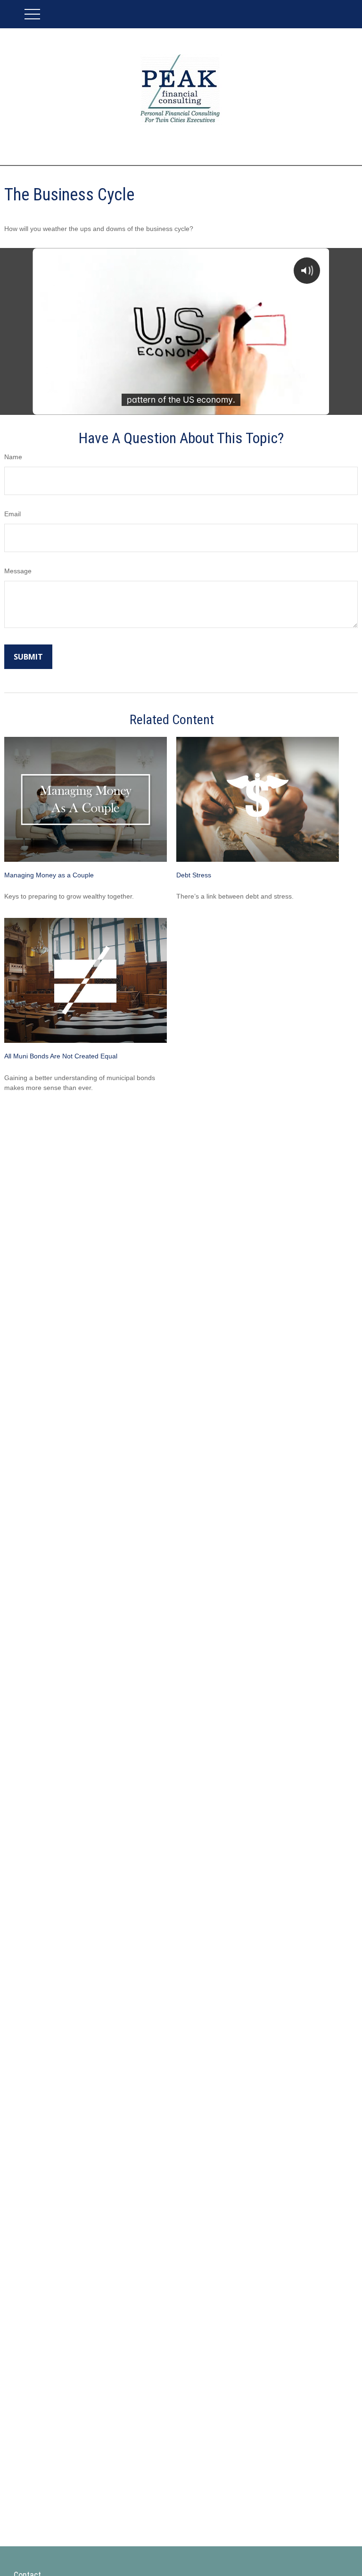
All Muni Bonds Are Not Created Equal (61, 1056)
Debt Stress (194, 875)
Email (12, 514)
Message (18, 571)
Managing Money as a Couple (49, 875)
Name (13, 457)
